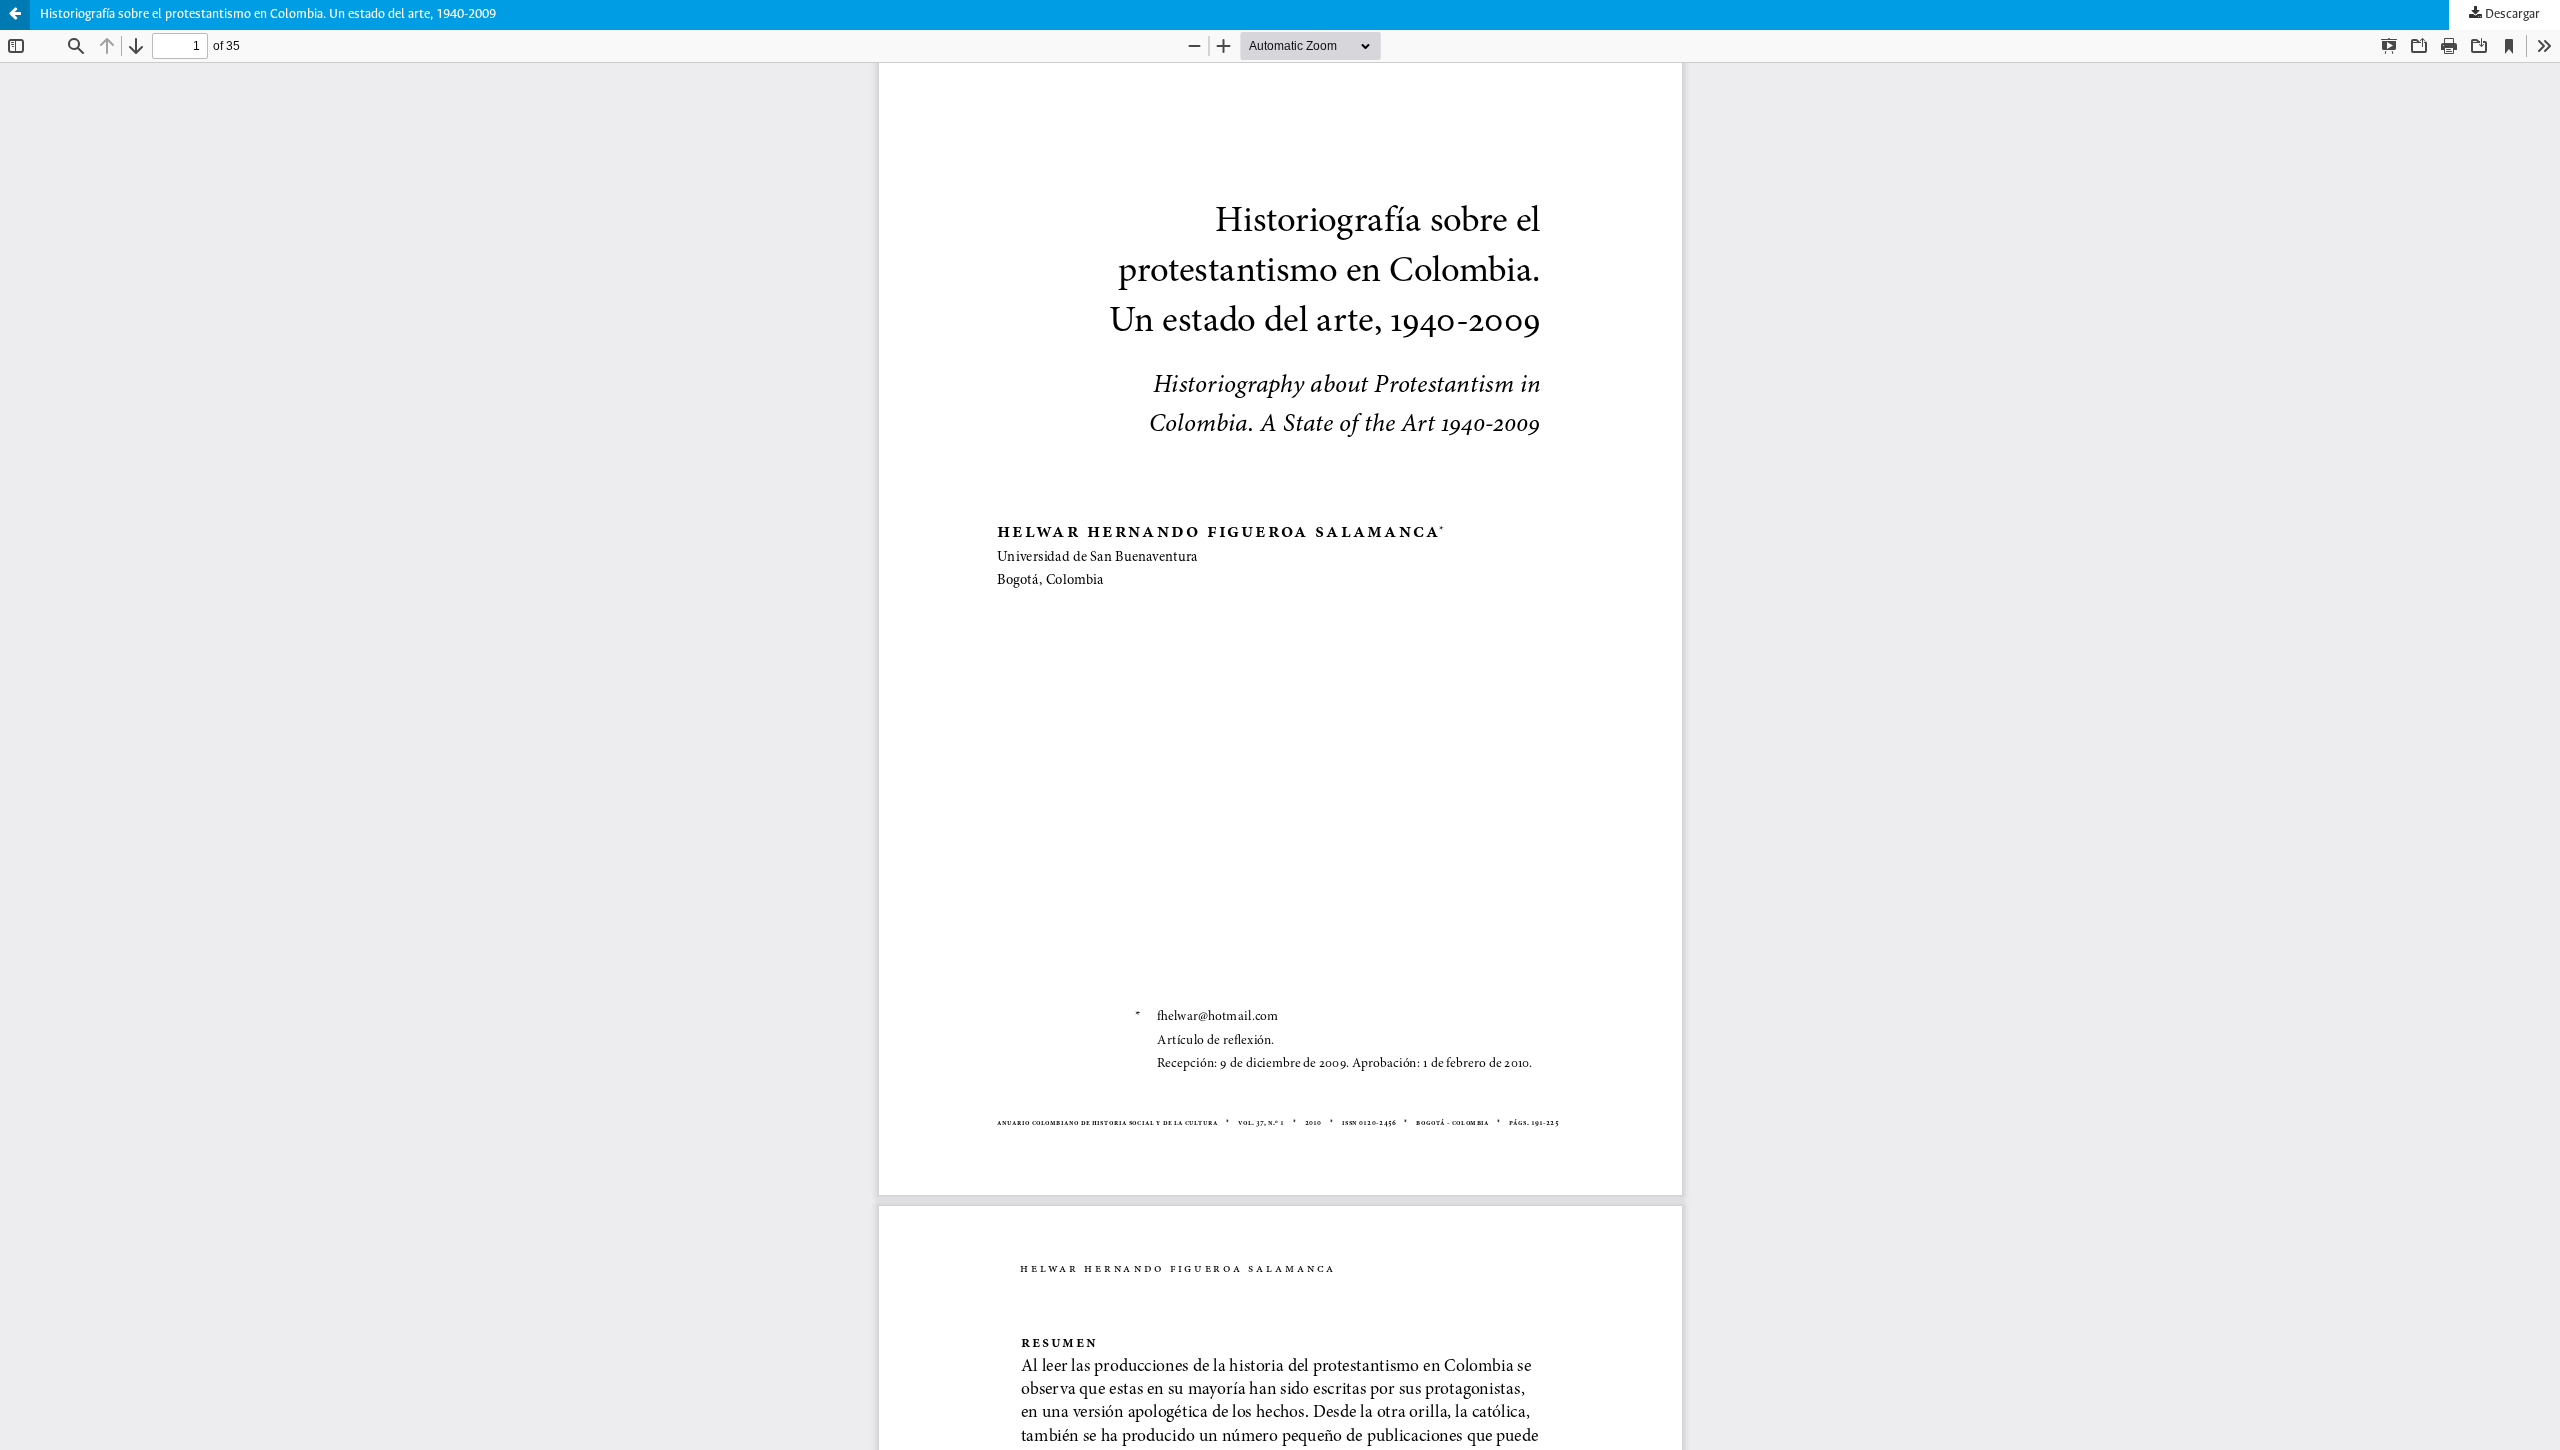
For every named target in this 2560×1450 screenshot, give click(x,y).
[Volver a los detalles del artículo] (15, 15)
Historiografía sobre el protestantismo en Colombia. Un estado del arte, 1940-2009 (268, 14)
